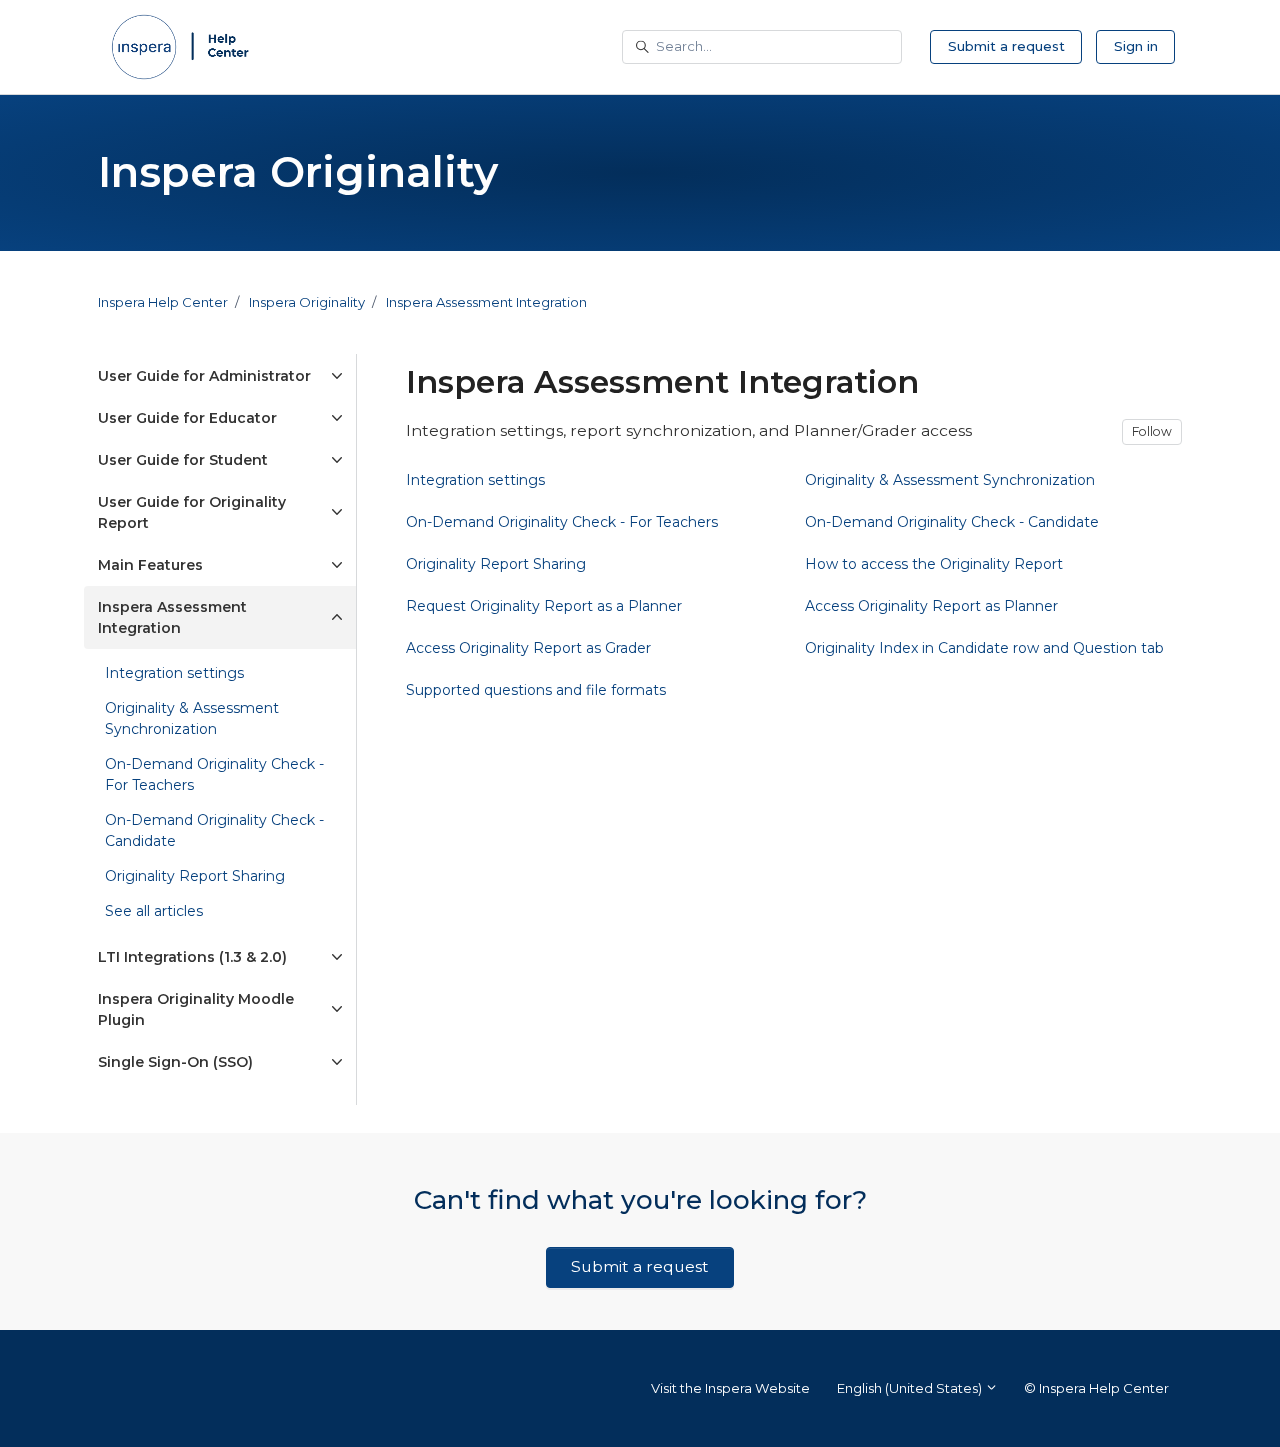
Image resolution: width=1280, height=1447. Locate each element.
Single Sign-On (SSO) (175, 1062)
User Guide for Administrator (204, 376)
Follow (1152, 431)
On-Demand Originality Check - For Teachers (214, 774)
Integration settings (174, 673)
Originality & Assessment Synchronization (192, 718)
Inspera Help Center (163, 302)
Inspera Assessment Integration (486, 302)
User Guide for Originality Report (192, 512)
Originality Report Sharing (195, 876)
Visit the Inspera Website (730, 1388)
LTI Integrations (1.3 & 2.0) (192, 957)
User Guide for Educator (187, 418)
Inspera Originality (307, 302)
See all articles (154, 911)
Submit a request (1006, 46)
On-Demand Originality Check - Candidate (214, 830)
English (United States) (911, 1388)
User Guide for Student (183, 460)
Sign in (1136, 46)
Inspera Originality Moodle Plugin (196, 1009)
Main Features (150, 565)
